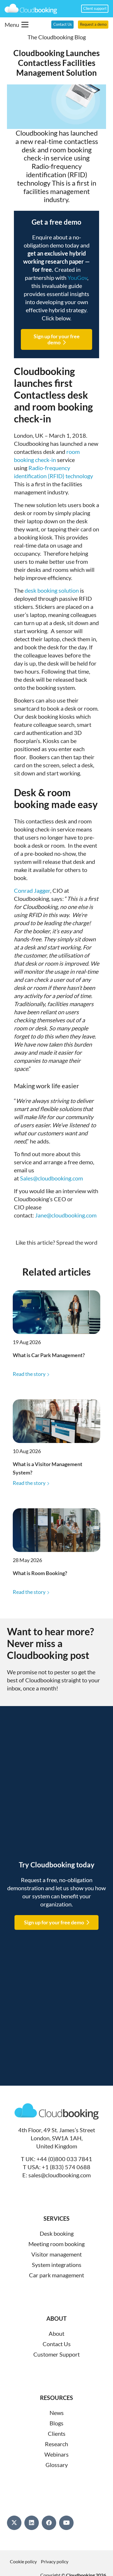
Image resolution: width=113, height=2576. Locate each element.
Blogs (57, 2423)
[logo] (31, 9)
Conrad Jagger (32, 890)
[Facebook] (49, 2523)
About (57, 2333)
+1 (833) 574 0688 (66, 2167)
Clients (57, 2433)
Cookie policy (23, 2561)
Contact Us (57, 2344)
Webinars (57, 2454)
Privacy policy (55, 2561)
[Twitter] (14, 2523)
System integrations (57, 2265)
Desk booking (57, 2233)
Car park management (57, 2275)
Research (57, 2444)
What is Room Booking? (40, 1573)
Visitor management (57, 2254)
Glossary (57, 2465)
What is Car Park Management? (49, 1355)
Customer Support (57, 2354)
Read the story (30, 1374)
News (57, 2413)
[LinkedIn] (32, 2523)
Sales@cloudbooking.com (51, 1178)
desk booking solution (52, 590)
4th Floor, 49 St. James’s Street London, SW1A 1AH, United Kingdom (57, 2138)
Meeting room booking (57, 2244)
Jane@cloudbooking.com (66, 1215)
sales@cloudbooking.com (60, 2175)
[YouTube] (66, 2523)
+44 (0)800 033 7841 (64, 2159)
